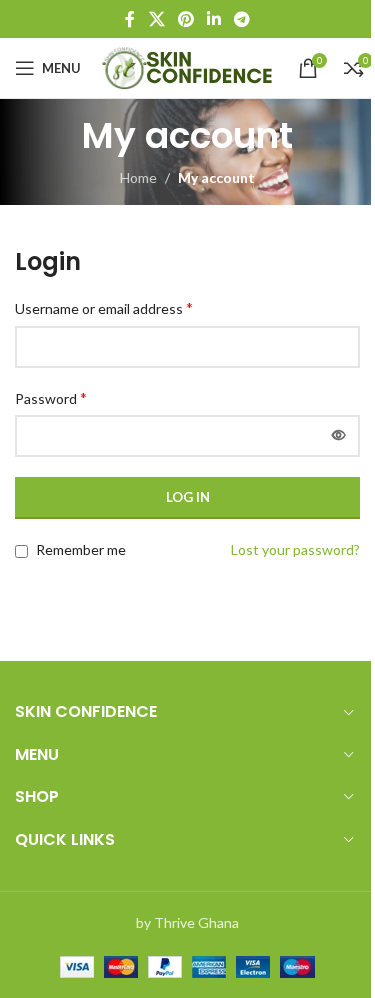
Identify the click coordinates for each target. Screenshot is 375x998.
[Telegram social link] (242, 19)
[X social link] (156, 19)
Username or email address (104, 307)
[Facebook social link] (130, 19)
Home (138, 177)
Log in (188, 497)
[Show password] (339, 436)
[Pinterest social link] (185, 19)
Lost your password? (295, 549)
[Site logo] (189, 66)
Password (51, 397)
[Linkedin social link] (214, 19)
